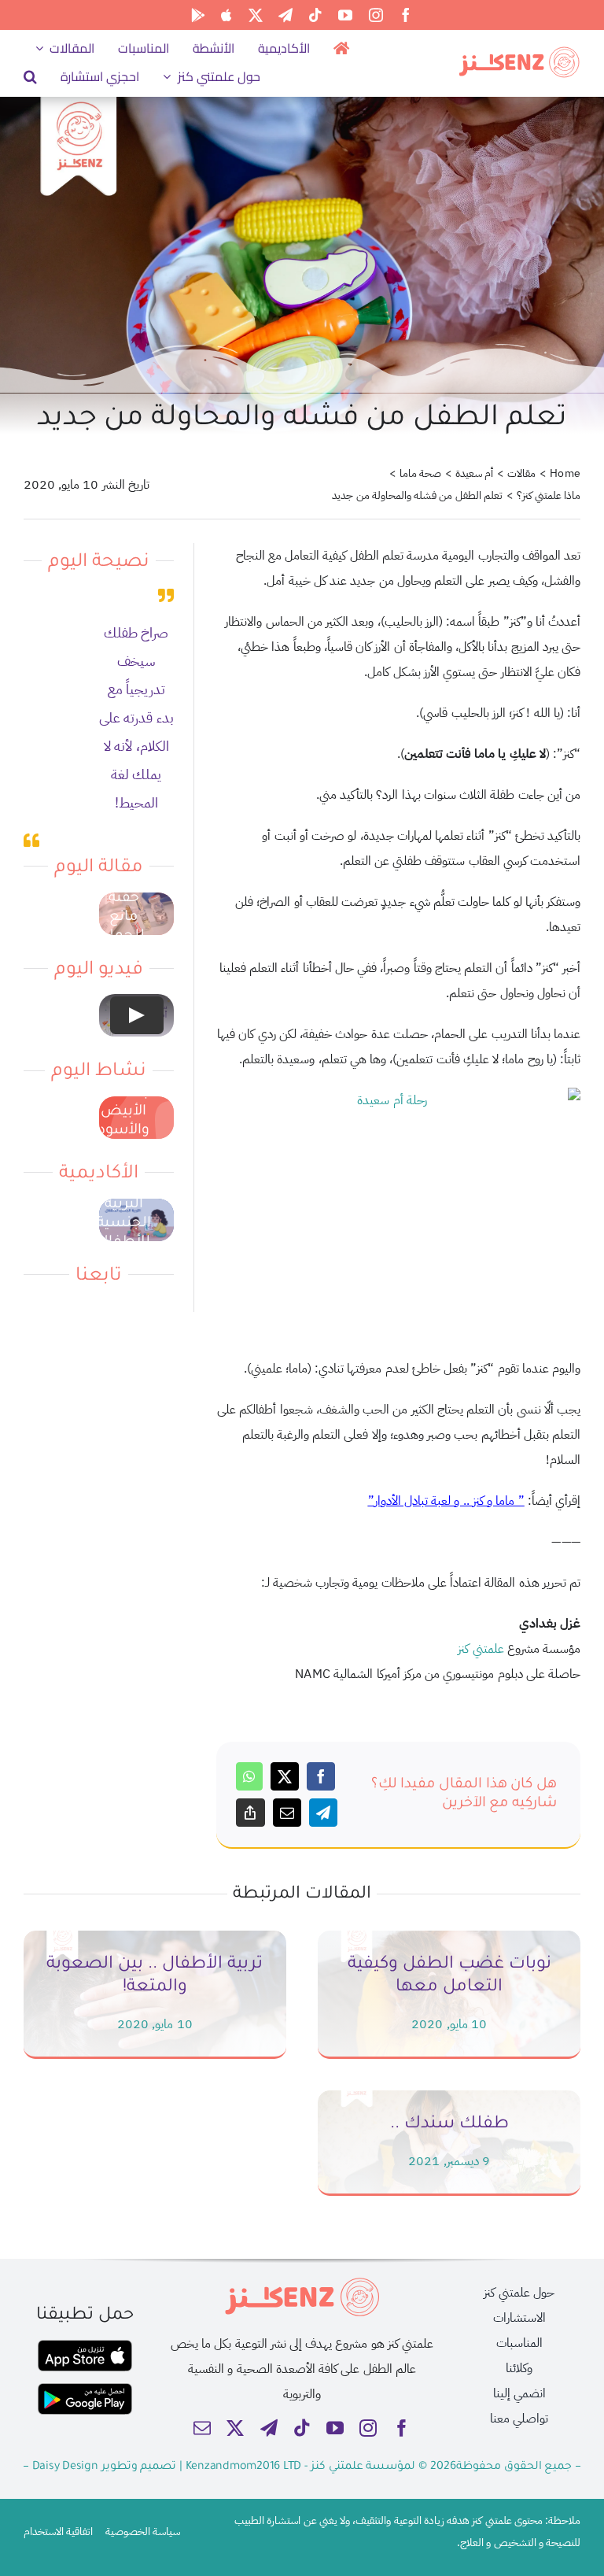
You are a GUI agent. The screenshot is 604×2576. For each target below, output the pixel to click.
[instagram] (376, 15)
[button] (30, 76)
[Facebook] (321, 1776)
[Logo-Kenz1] (519, 51)
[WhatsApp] (249, 1776)
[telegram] (285, 15)
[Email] (287, 1813)
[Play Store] (198, 15)
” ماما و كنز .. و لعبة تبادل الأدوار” (446, 1501)
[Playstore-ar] (85, 2389)
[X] (285, 1776)
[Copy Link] (250, 1813)
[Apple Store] (226, 15)
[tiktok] (315, 15)
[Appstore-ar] (85, 2346)
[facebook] (406, 15)
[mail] (202, 2428)
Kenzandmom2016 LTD (245, 2467)
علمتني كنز (481, 1649)
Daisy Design (65, 2467)
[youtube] (345, 15)
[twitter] (256, 15)
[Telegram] (323, 1813)
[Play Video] (136, 1015)
